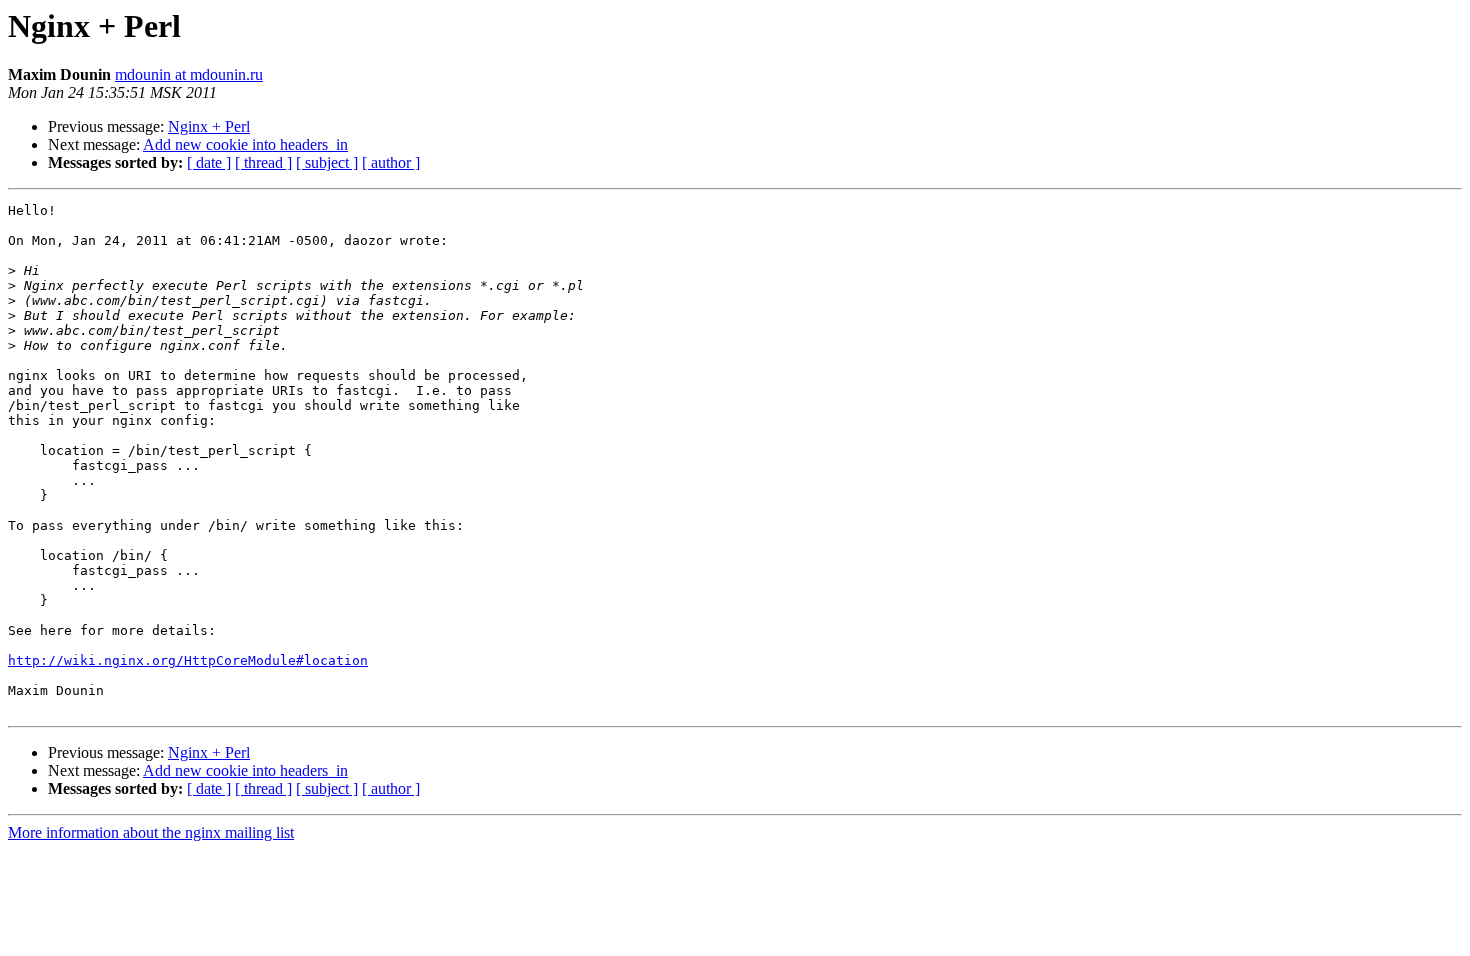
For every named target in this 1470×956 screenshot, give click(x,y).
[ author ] (391, 162)
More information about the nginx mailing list (151, 832)
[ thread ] (263, 162)
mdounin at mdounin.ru (189, 74)
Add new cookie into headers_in (245, 144)
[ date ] (209, 162)
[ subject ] (327, 162)
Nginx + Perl (209, 126)
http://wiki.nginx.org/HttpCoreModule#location (188, 660)
